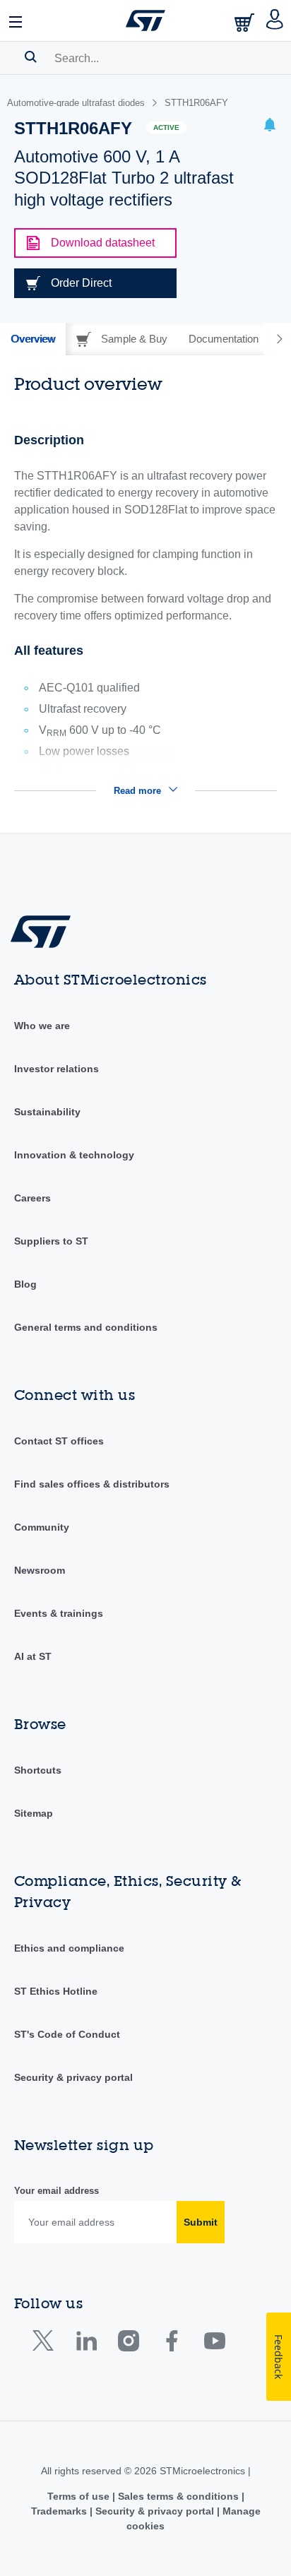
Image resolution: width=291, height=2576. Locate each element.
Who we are (42, 1026)
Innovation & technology (74, 1155)
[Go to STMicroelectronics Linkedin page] (86, 2344)
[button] (16, 20)
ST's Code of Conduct (67, 2034)
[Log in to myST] (275, 20)
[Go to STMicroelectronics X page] (46, 2344)
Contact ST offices (59, 1441)
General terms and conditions (86, 1327)
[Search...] (31, 57)
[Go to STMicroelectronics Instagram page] (128, 2344)
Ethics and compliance (69, 1948)
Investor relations (57, 1069)
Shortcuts (38, 1770)
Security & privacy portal (73, 2077)
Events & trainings (59, 1613)
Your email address (57, 2191)
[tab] (33, 339)
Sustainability (47, 1112)
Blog (25, 1284)
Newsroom (40, 1570)
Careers (32, 1198)
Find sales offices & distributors (92, 1484)
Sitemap (34, 1813)
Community (42, 1527)
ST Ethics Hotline (56, 1991)
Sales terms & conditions (178, 2496)
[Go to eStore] (246, 22)
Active (166, 127)
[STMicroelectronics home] (145, 20)
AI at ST (33, 1656)
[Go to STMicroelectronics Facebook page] (171, 2344)
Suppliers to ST (51, 1241)
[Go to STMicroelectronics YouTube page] (214, 2344)
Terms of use (80, 2496)
